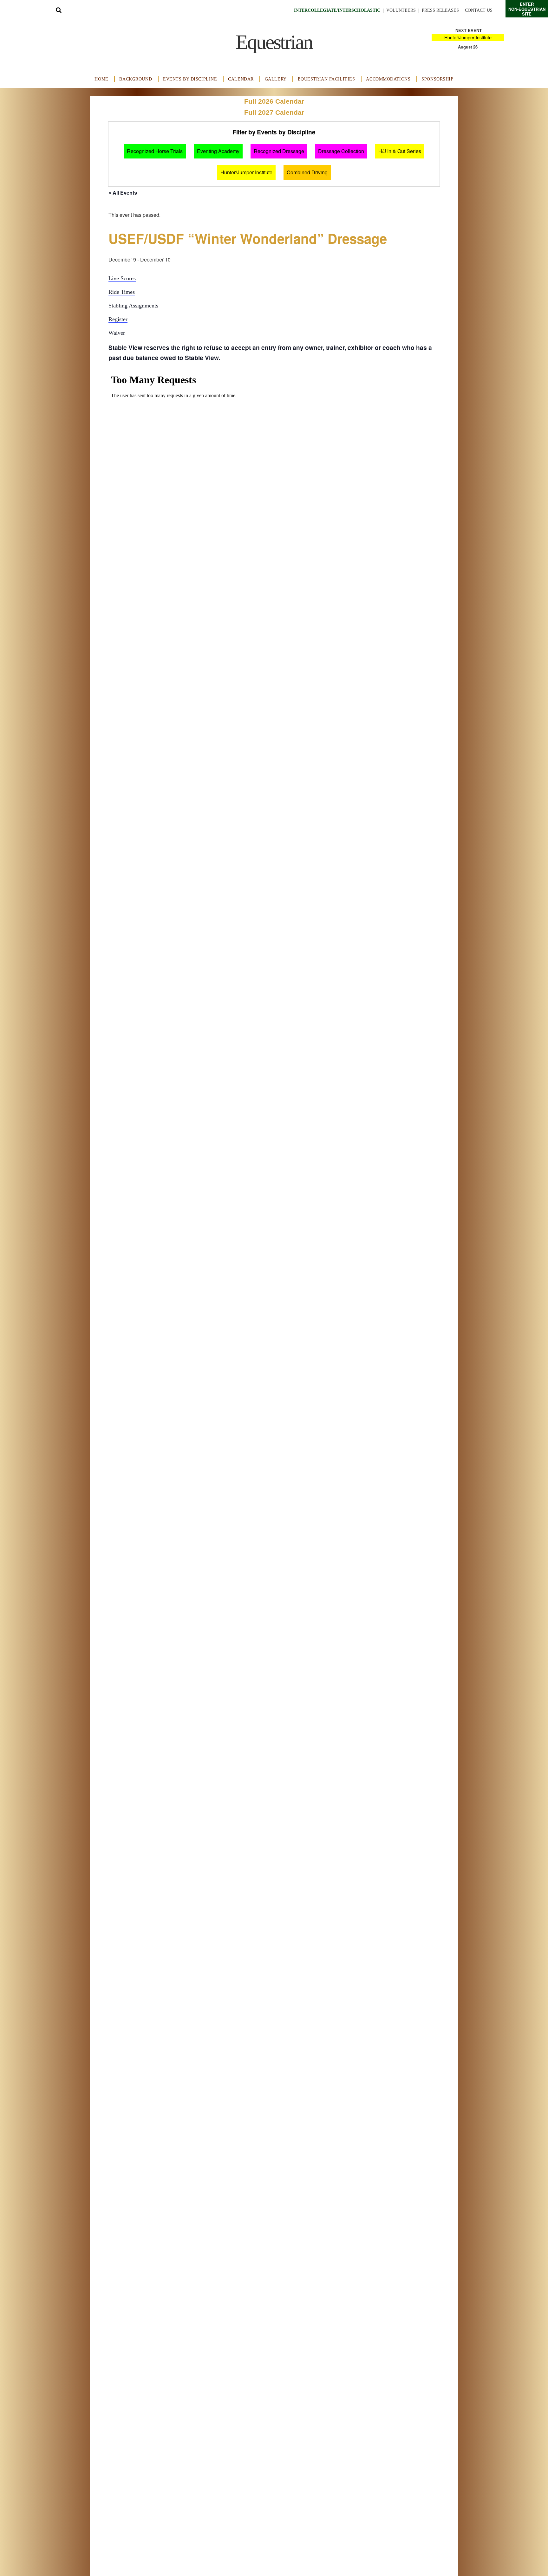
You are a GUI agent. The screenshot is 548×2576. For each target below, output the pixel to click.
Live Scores (122, 278)
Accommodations (388, 79)
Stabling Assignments (133, 306)
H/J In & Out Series (400, 151)
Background (136, 79)
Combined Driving (307, 172)
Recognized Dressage (279, 151)
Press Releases (440, 10)
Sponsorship (437, 79)
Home (101, 79)
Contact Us (479, 10)
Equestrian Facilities (326, 79)
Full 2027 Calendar (274, 112)
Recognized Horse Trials (155, 151)
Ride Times (122, 292)
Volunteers (401, 10)
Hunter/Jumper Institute (468, 37)
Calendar (241, 79)
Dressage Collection (341, 151)
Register (118, 319)
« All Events (123, 193)
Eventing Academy (218, 151)
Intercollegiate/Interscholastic (337, 10)
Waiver (117, 333)
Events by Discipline (190, 79)
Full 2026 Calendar (274, 101)
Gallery (276, 79)
